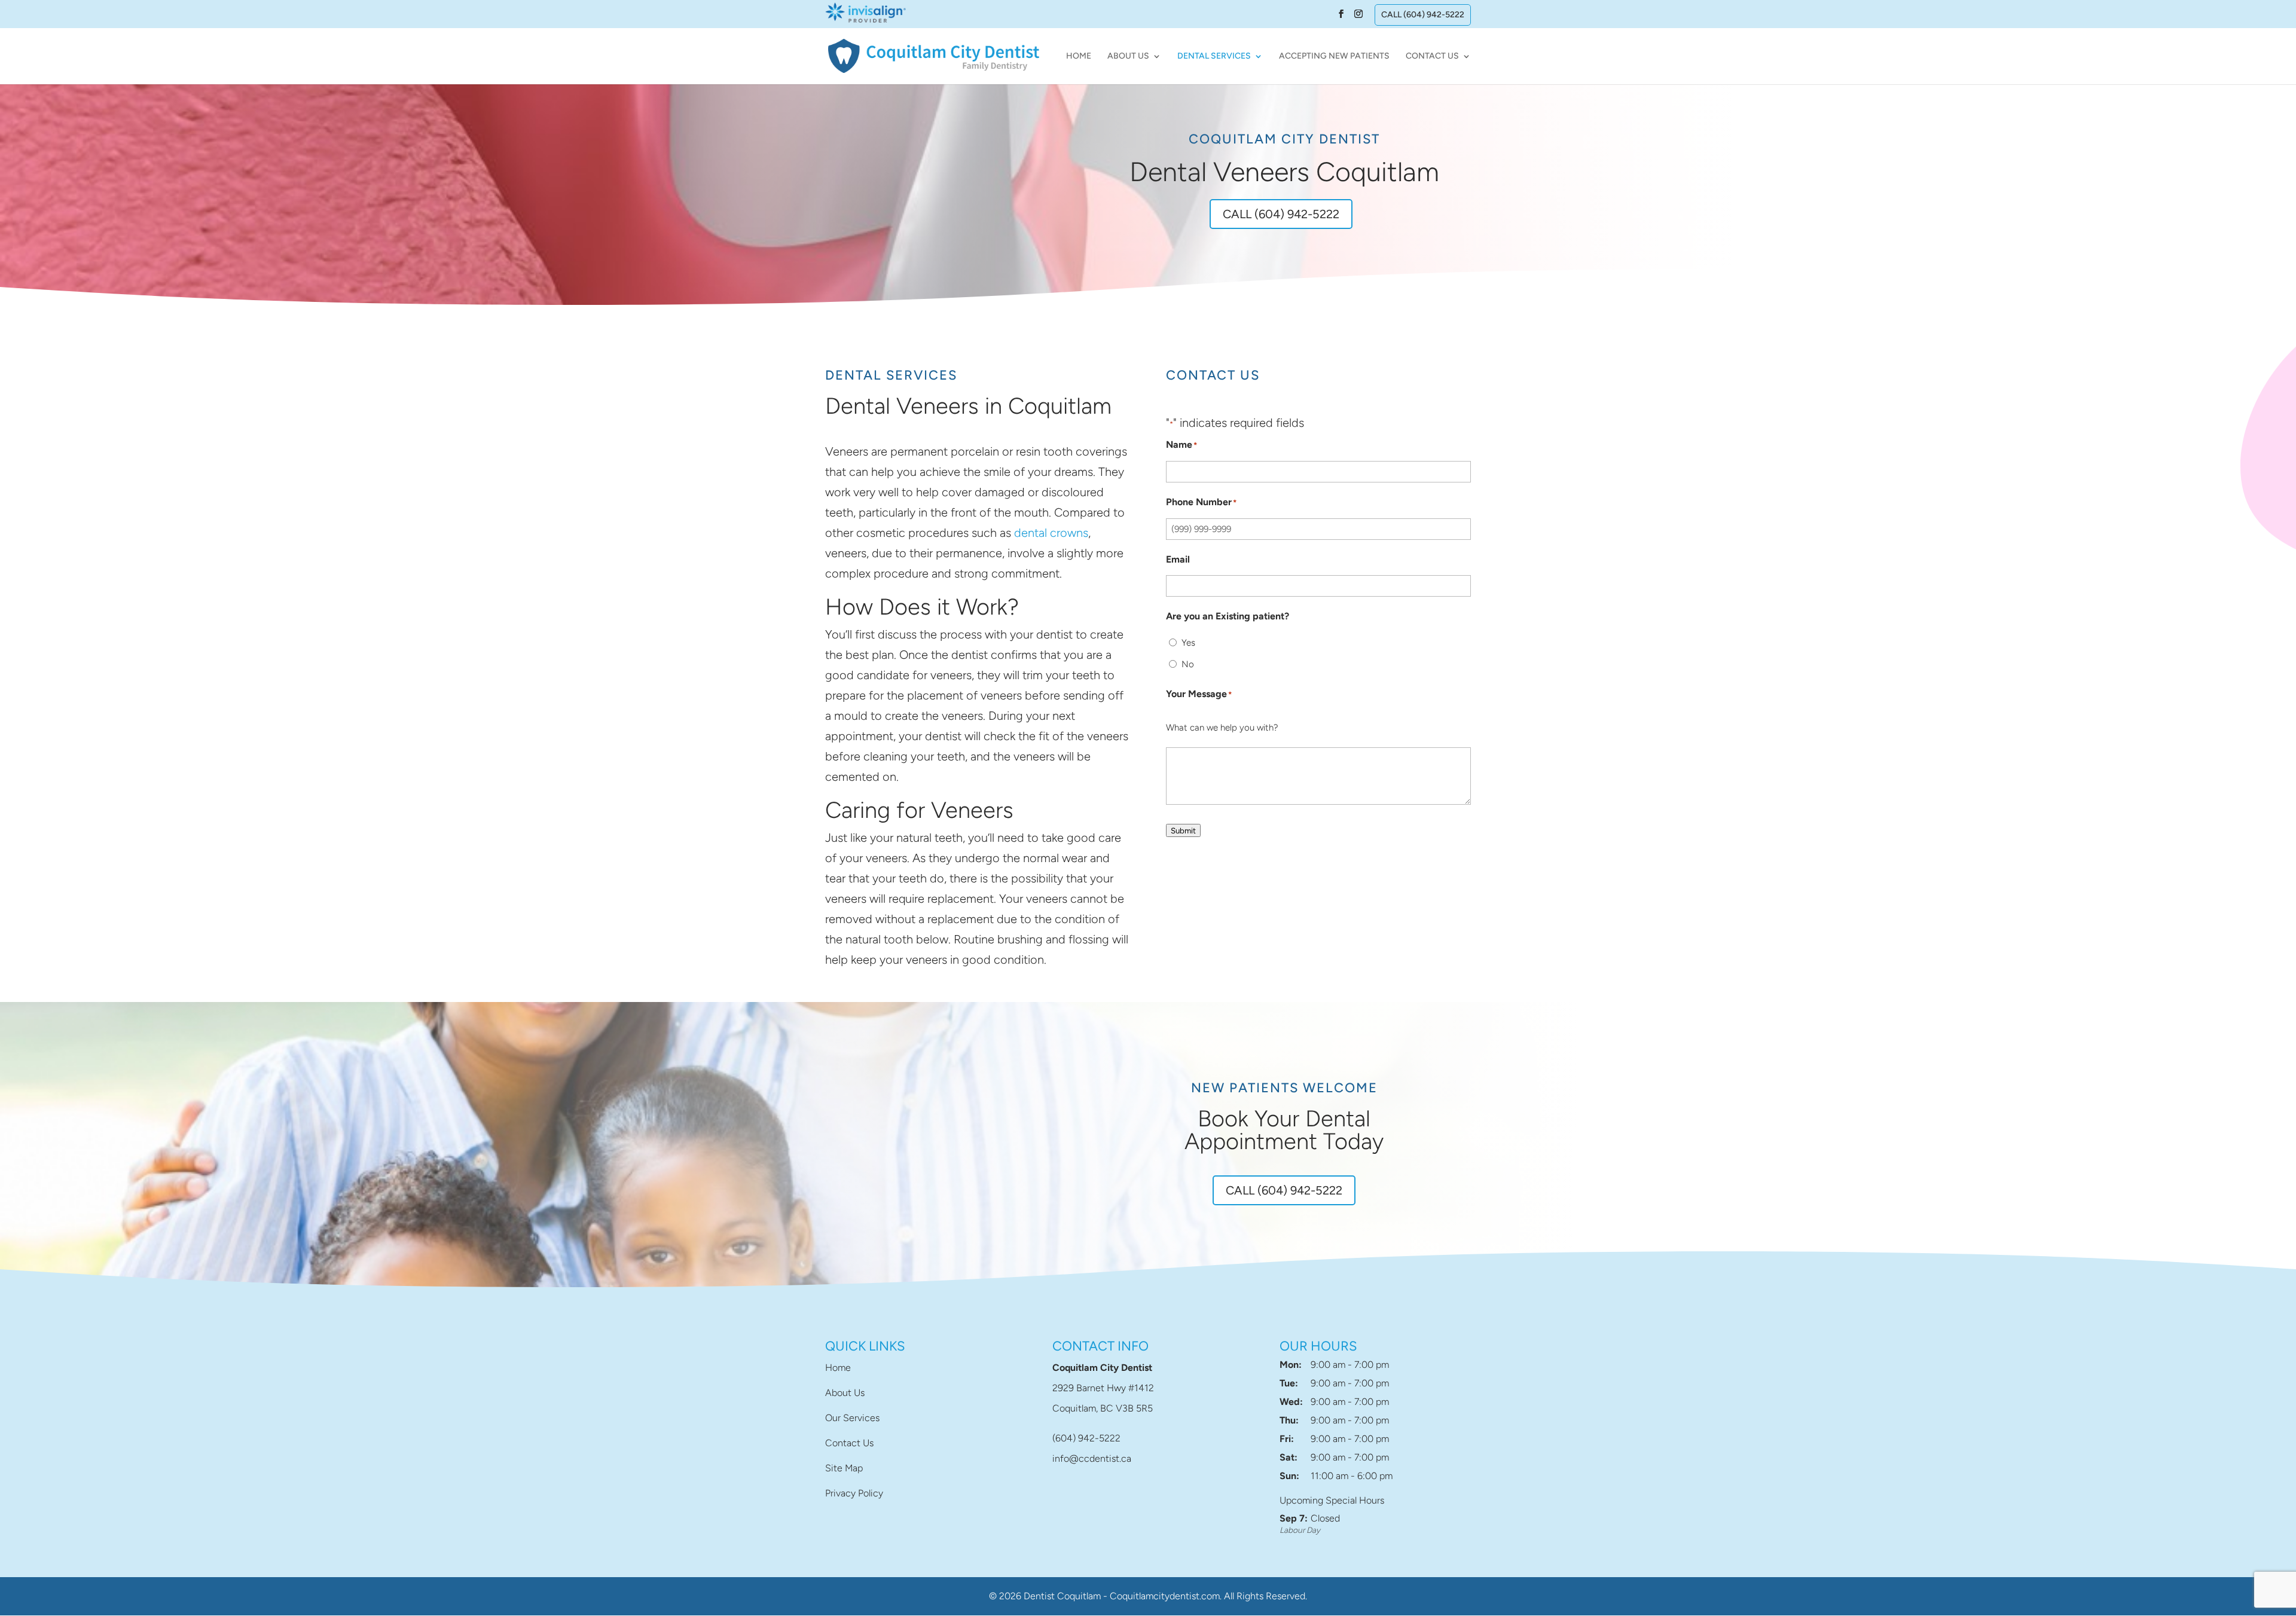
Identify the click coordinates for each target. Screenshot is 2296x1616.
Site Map (844, 1468)
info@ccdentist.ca (1092, 1458)
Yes (1188, 643)
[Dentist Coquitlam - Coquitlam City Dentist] (934, 55)
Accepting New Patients (1334, 56)
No (1188, 664)
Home (1079, 56)
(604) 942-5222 (1086, 1438)
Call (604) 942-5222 (1423, 15)
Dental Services (1214, 56)
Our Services (852, 1418)
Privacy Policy (854, 1493)
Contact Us (1432, 56)
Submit (1183, 830)
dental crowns (1051, 533)
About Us (1128, 56)
